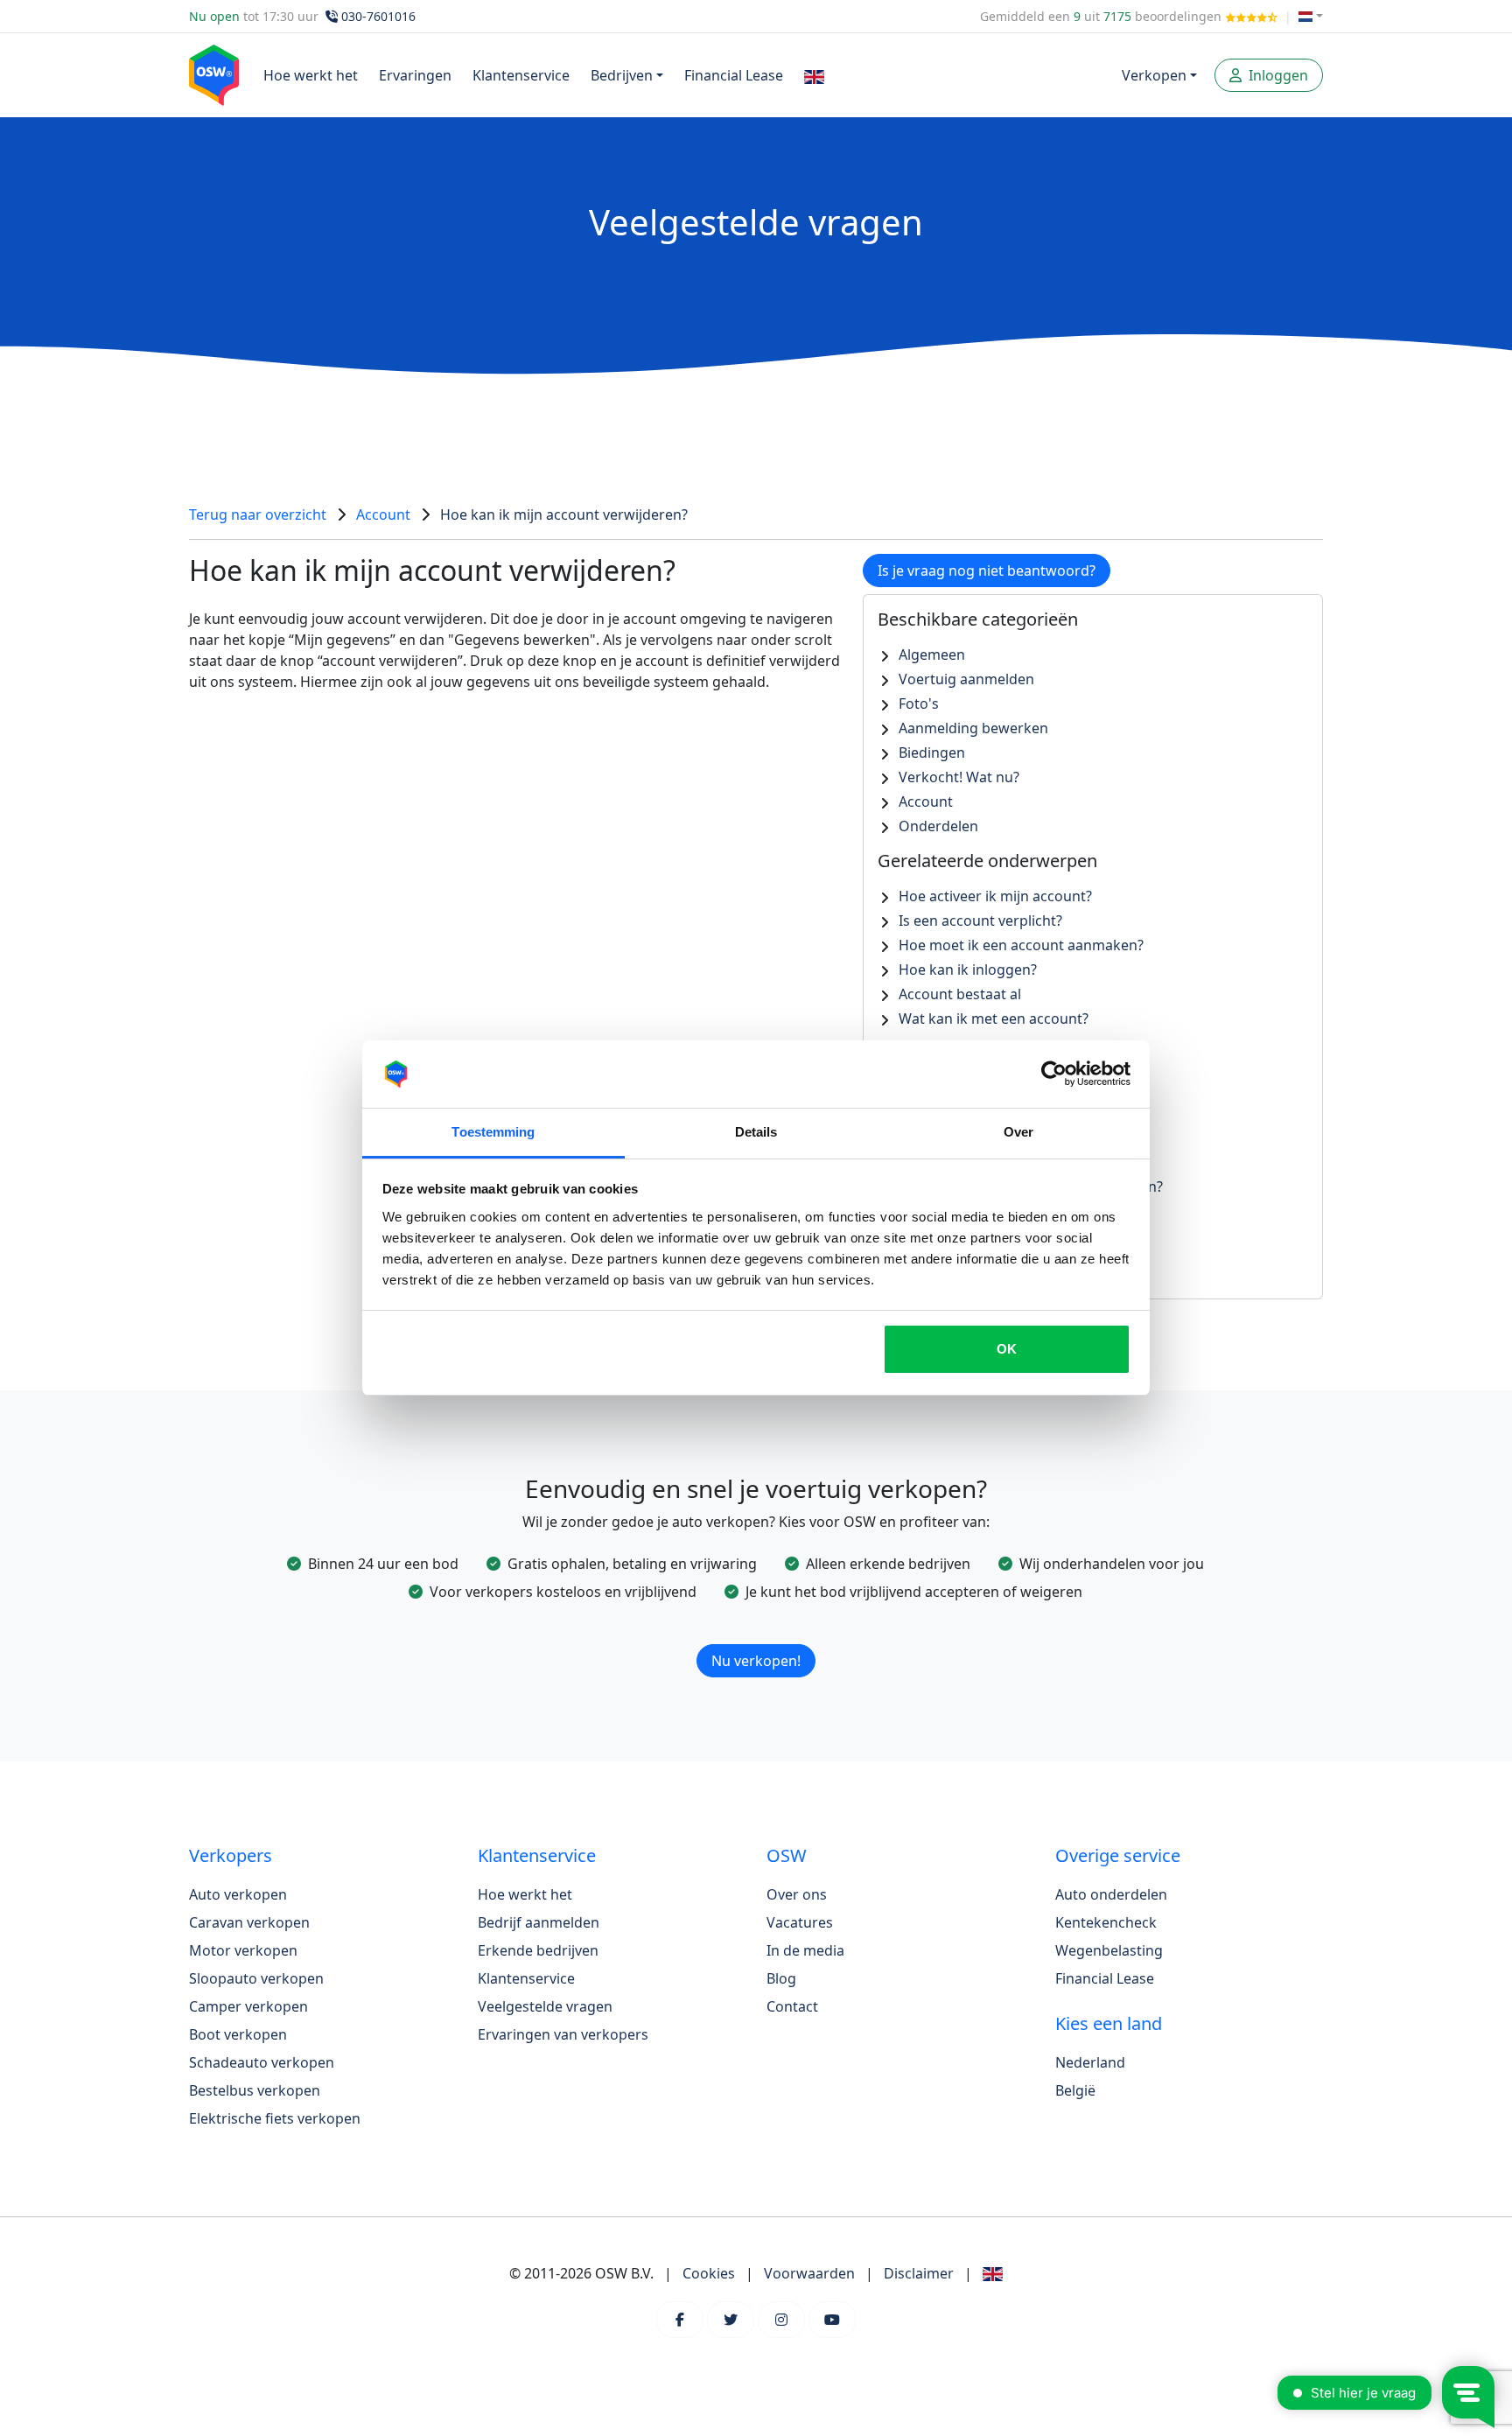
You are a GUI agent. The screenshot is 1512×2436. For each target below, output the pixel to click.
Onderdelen (938, 826)
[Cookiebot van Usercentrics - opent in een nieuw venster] (1054, 1074)
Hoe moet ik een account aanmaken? (1021, 945)
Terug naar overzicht (258, 514)
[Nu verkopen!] (756, 1638)
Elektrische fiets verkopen (275, 2118)
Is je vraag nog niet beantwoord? (987, 570)
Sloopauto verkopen (256, 1978)
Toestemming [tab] (493, 1132)
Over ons (797, 1894)
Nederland (1090, 2062)
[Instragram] (781, 2320)
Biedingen (932, 752)
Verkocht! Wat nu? (959, 777)
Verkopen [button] (1154, 75)
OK (1007, 1349)
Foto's (919, 703)
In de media (805, 1950)
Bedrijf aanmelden (539, 1922)
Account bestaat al (960, 994)
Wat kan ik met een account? (994, 1018)
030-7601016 (378, 16)
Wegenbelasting (1109, 1950)
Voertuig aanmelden (966, 679)
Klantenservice (521, 75)
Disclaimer (919, 2273)
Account (383, 514)
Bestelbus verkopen (255, 2090)
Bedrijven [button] (622, 75)
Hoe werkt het (311, 75)
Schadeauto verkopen (262, 2062)
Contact (792, 2006)
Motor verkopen (243, 1950)
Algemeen (932, 654)
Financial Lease (734, 75)
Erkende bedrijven (538, 1950)
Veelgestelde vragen (545, 2006)
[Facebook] (680, 2320)
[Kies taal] (1311, 16)
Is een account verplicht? (980, 920)
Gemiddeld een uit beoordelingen (1102, 16)
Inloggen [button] (1277, 75)
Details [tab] (756, 1132)
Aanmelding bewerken (973, 728)
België (1075, 2090)
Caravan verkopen (249, 1922)
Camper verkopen (248, 2006)
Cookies (709, 2273)
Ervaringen (415, 75)
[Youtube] (832, 2320)
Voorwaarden (809, 2273)
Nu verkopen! (756, 1661)
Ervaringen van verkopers (563, 2034)
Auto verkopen (238, 1894)
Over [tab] (1018, 1132)
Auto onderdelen (1111, 1894)
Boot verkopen (238, 2034)
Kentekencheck (1106, 1922)
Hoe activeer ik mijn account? (995, 896)
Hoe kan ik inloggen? (968, 969)
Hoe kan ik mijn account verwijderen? (564, 514)
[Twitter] (731, 2320)
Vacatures (800, 1922)
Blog (781, 1978)
